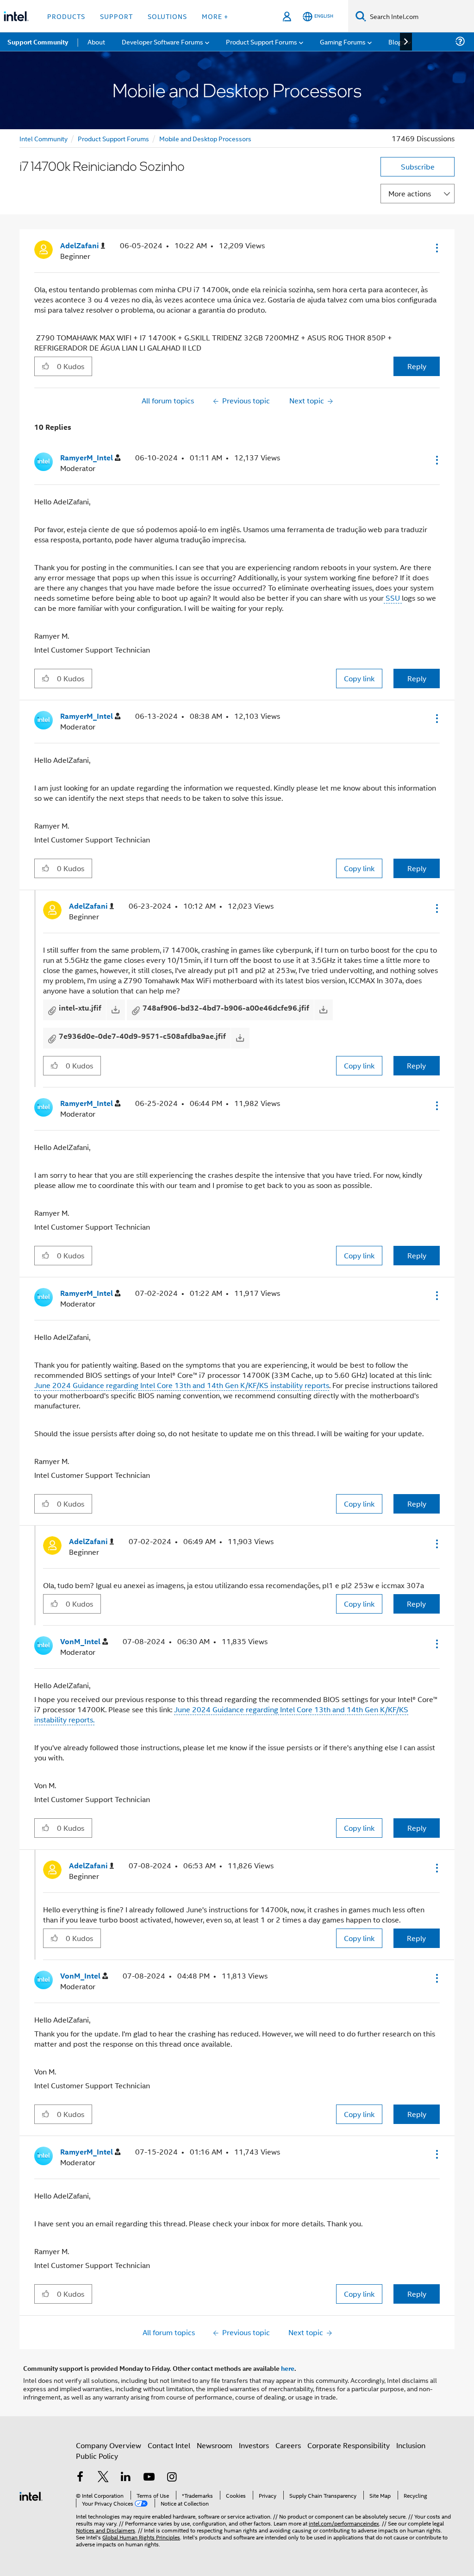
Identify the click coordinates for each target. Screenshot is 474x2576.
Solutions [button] (167, 16)
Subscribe (418, 166)
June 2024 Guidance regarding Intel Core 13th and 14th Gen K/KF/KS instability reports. (221, 1714)
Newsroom (215, 2445)
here (288, 2368)
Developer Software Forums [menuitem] (162, 41)
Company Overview (109, 2445)
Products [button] (66, 16)
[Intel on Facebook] (80, 2478)
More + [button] (215, 16)
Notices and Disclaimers (106, 2530)
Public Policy (97, 2456)
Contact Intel (169, 2445)
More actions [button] (410, 193)
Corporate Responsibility (349, 2445)
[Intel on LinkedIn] (126, 2478)
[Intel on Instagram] (172, 2478)
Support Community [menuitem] (38, 42)
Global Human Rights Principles (141, 2537)
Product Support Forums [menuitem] (262, 41)
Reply (417, 366)
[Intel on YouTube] (149, 2478)
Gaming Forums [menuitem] (343, 41)
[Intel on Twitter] (103, 2478)
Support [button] (116, 16)
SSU (393, 598)
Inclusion (411, 2445)
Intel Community (44, 138)
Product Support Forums (113, 138)
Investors (254, 2445)
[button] (436, 248)
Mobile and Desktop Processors (205, 138)
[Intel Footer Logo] (31, 2495)
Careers (288, 2445)
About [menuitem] (96, 41)
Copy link (359, 678)
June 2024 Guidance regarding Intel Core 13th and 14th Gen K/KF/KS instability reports (182, 1385)
